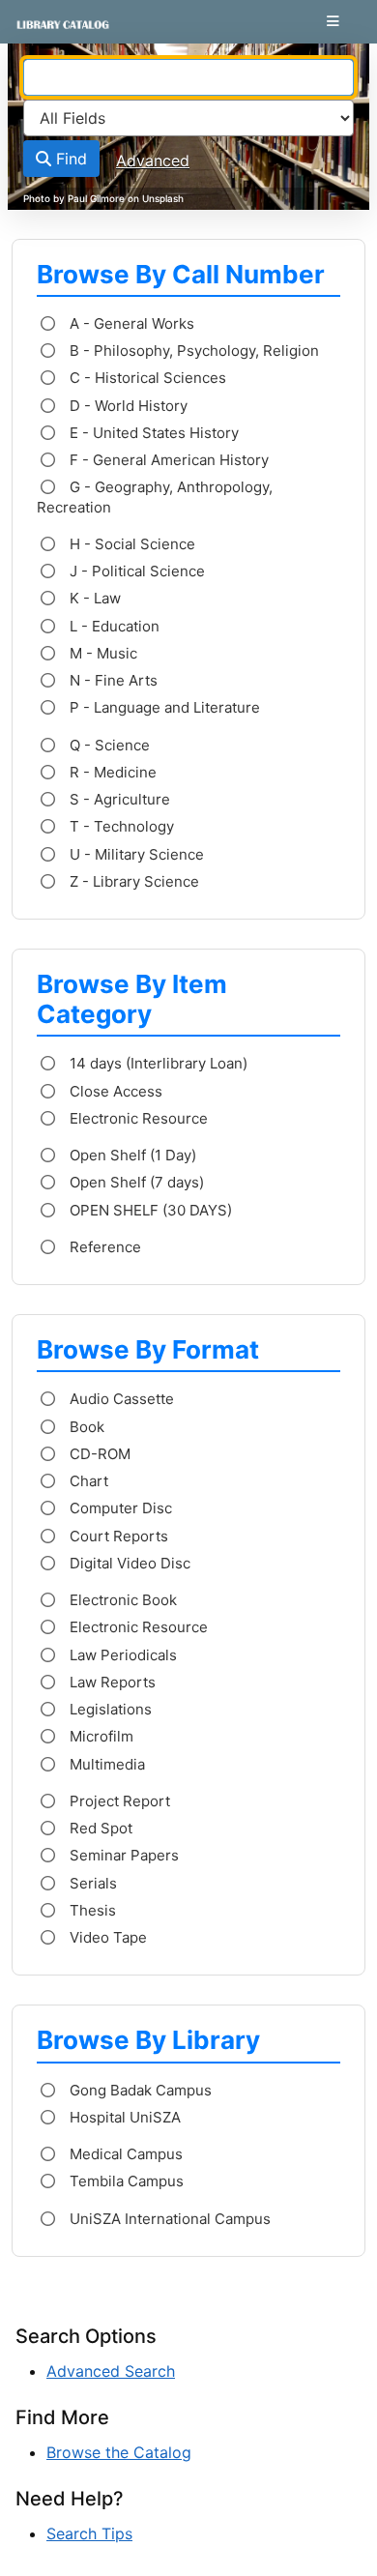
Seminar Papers (122, 1855)
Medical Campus (124, 2154)
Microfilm (100, 1736)
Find (69, 159)
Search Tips (89, 2533)
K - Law (93, 598)
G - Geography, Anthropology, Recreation (155, 497)
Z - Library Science (132, 881)
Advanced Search (111, 2371)
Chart (87, 1481)
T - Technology (120, 826)
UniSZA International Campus (168, 2219)
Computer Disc (119, 1508)
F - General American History (167, 460)
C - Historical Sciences (146, 378)
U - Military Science (135, 854)
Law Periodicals (121, 1655)
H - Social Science (130, 544)
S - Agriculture (118, 799)
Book (85, 1427)
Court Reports (117, 1536)
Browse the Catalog (119, 2452)
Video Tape (106, 1937)
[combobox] (188, 77)
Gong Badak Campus (139, 2090)
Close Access (114, 1091)
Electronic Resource (137, 1118)
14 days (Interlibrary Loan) (157, 1063)
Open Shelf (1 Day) (131, 1155)
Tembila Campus (125, 2181)
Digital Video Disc (128, 1563)
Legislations (109, 1709)
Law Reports (111, 1682)
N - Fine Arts (112, 680)
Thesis (91, 1910)
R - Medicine (111, 772)
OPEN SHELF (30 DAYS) (149, 1210)
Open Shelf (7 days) (135, 1182)
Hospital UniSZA (123, 2117)
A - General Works (130, 323)
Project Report (118, 1801)
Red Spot (99, 1828)
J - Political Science (135, 571)
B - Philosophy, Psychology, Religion (192, 351)
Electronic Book (121, 1600)
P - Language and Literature (163, 707)
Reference (103, 1247)
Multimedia (105, 1764)
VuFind (50, 32)
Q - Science (108, 745)
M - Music (101, 653)
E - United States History (152, 433)
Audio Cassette (120, 1399)
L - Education (113, 626)
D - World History (127, 406)
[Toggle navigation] (333, 21)
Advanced (153, 161)
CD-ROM (98, 1454)
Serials (91, 1883)
